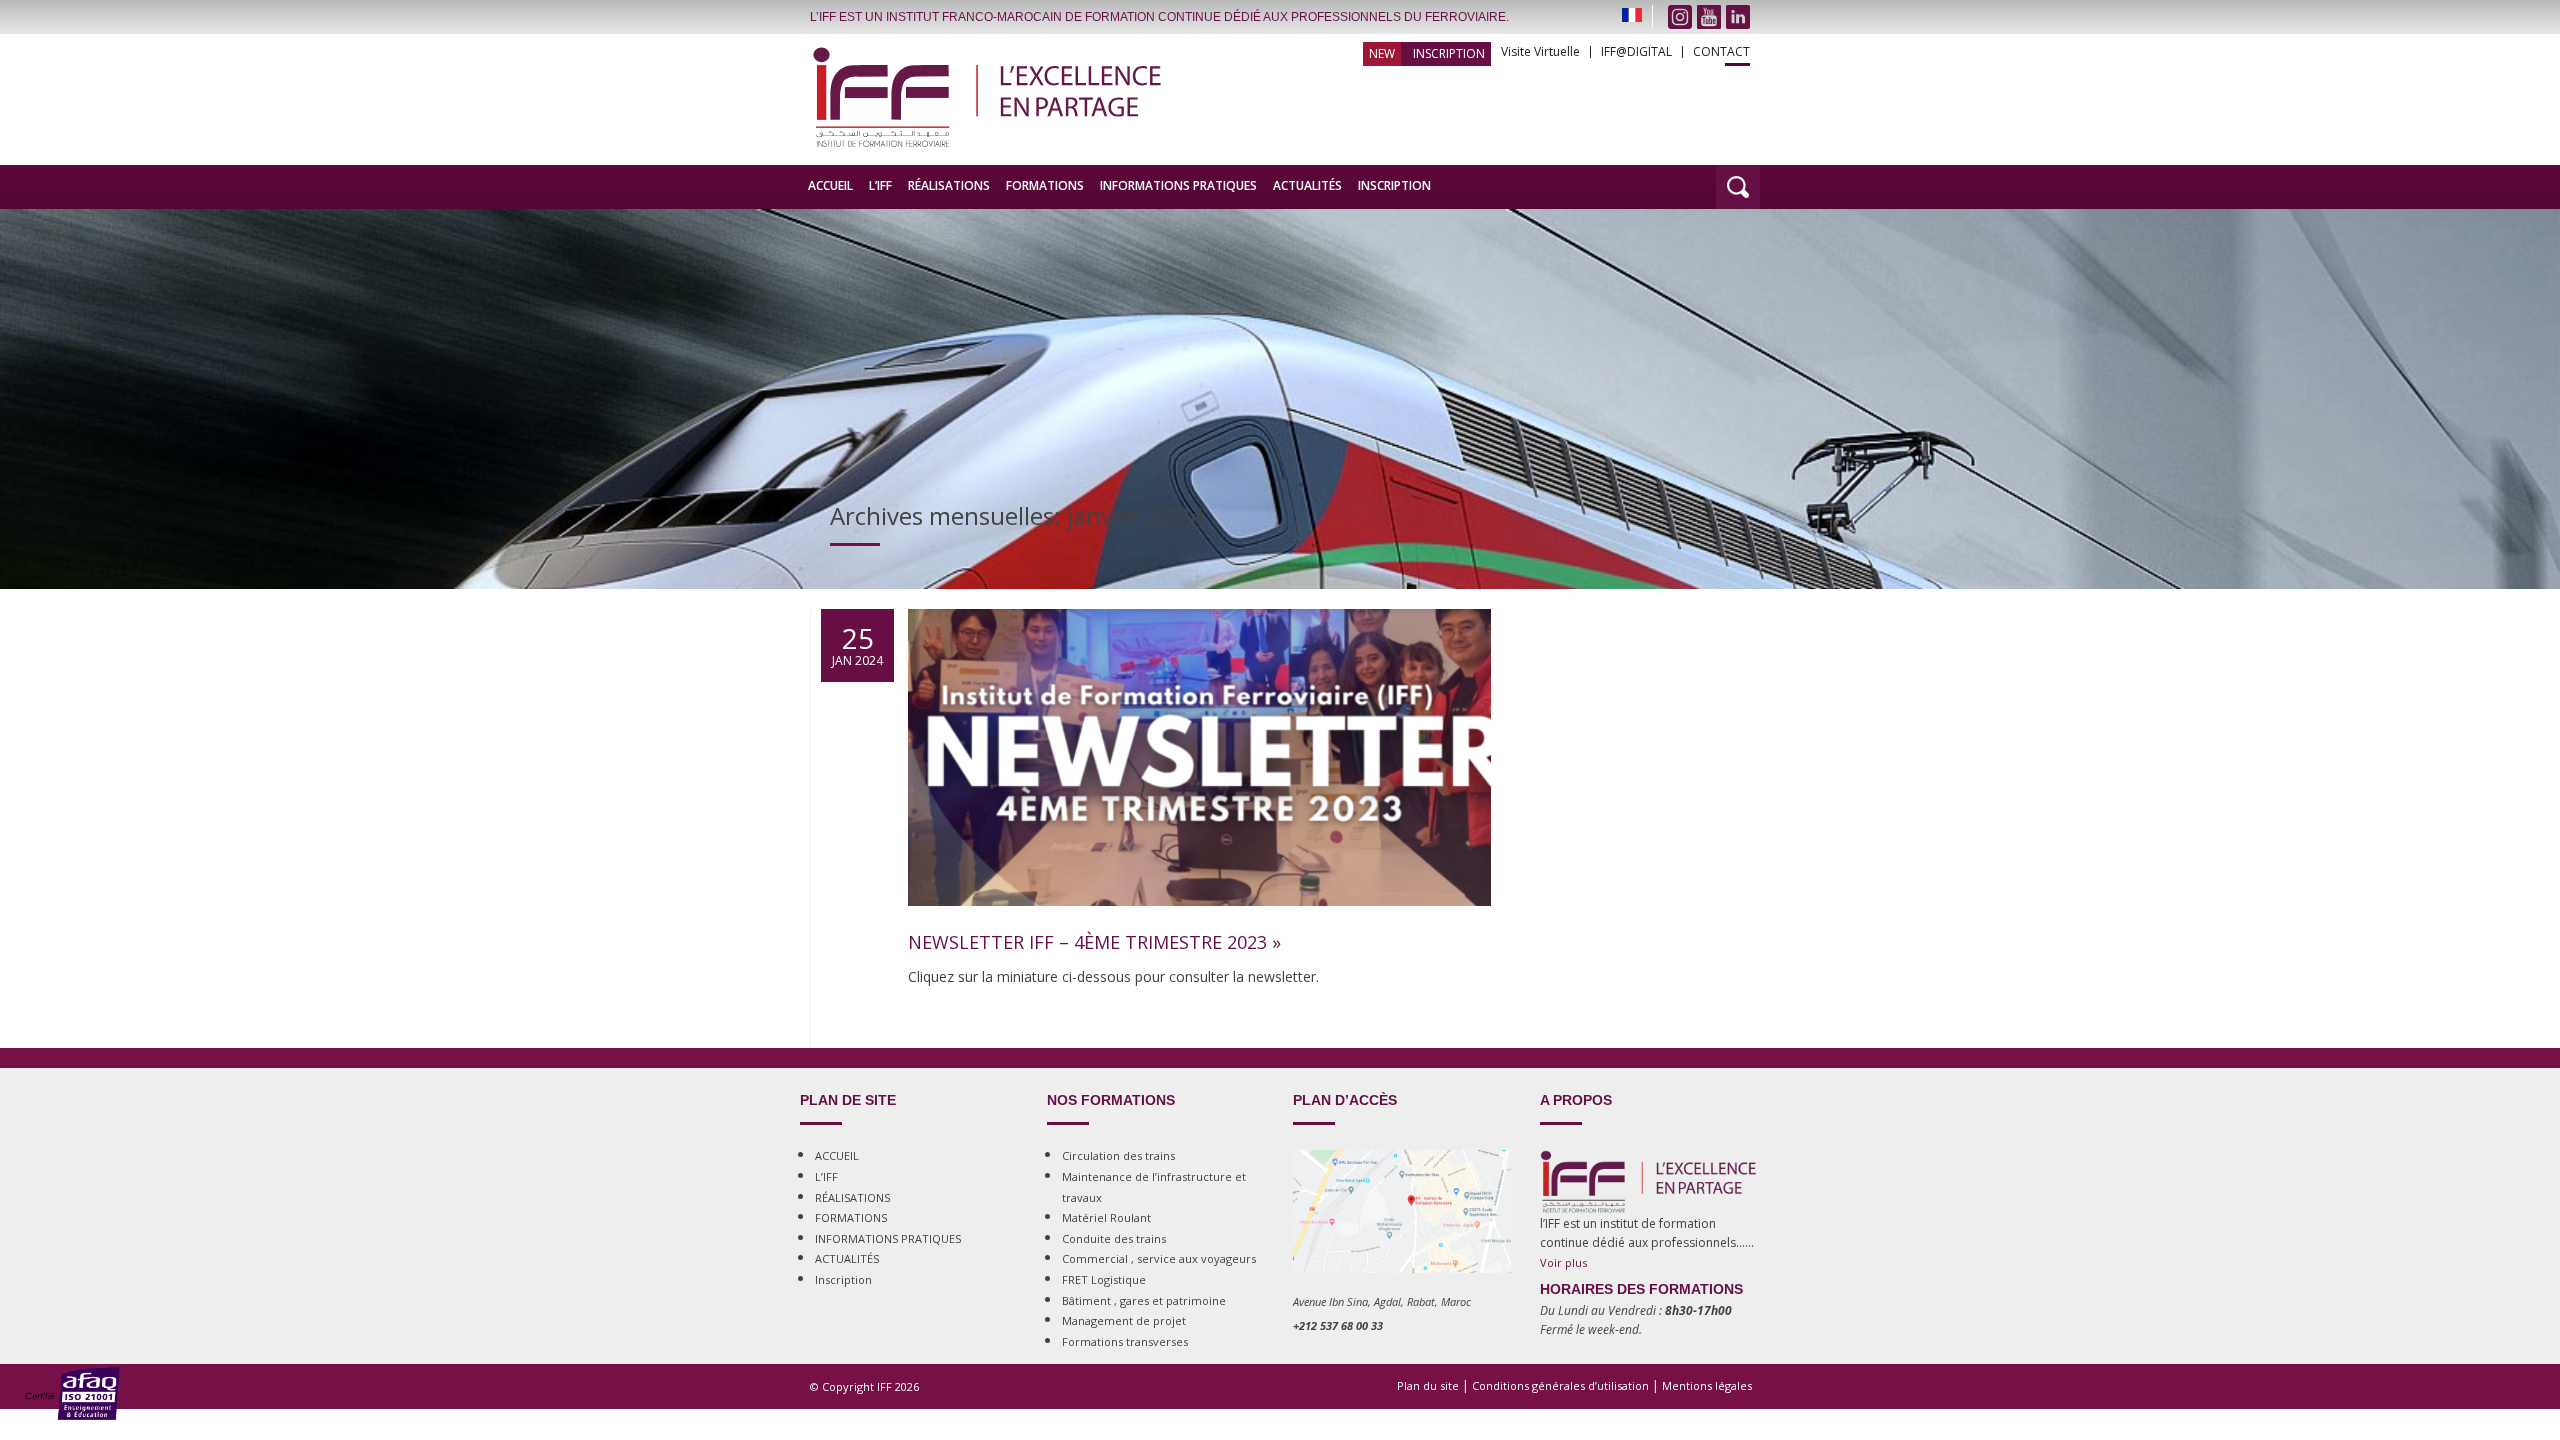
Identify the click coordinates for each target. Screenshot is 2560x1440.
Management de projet (1124, 1320)
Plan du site (1428, 1385)
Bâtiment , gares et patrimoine (1144, 1300)
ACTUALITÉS (1307, 185)
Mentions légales (1707, 1385)
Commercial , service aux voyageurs (1159, 1258)
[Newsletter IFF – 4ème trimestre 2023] (1199, 925)
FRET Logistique (1104, 1279)
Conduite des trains (1114, 1238)
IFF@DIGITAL (1636, 52)
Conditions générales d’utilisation (1560, 1385)
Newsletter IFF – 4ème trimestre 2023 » (1094, 942)
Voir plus (1563, 1262)
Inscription (1449, 53)
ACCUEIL (830, 185)
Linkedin (1738, 17)
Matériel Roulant (1106, 1217)
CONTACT (1721, 52)
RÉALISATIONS (949, 185)
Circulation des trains (1118, 1155)
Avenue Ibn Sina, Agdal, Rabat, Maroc (1382, 1301)
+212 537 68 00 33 (1338, 1325)
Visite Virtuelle (1540, 52)
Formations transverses (1125, 1341)
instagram (1680, 17)
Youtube (1709, 17)
